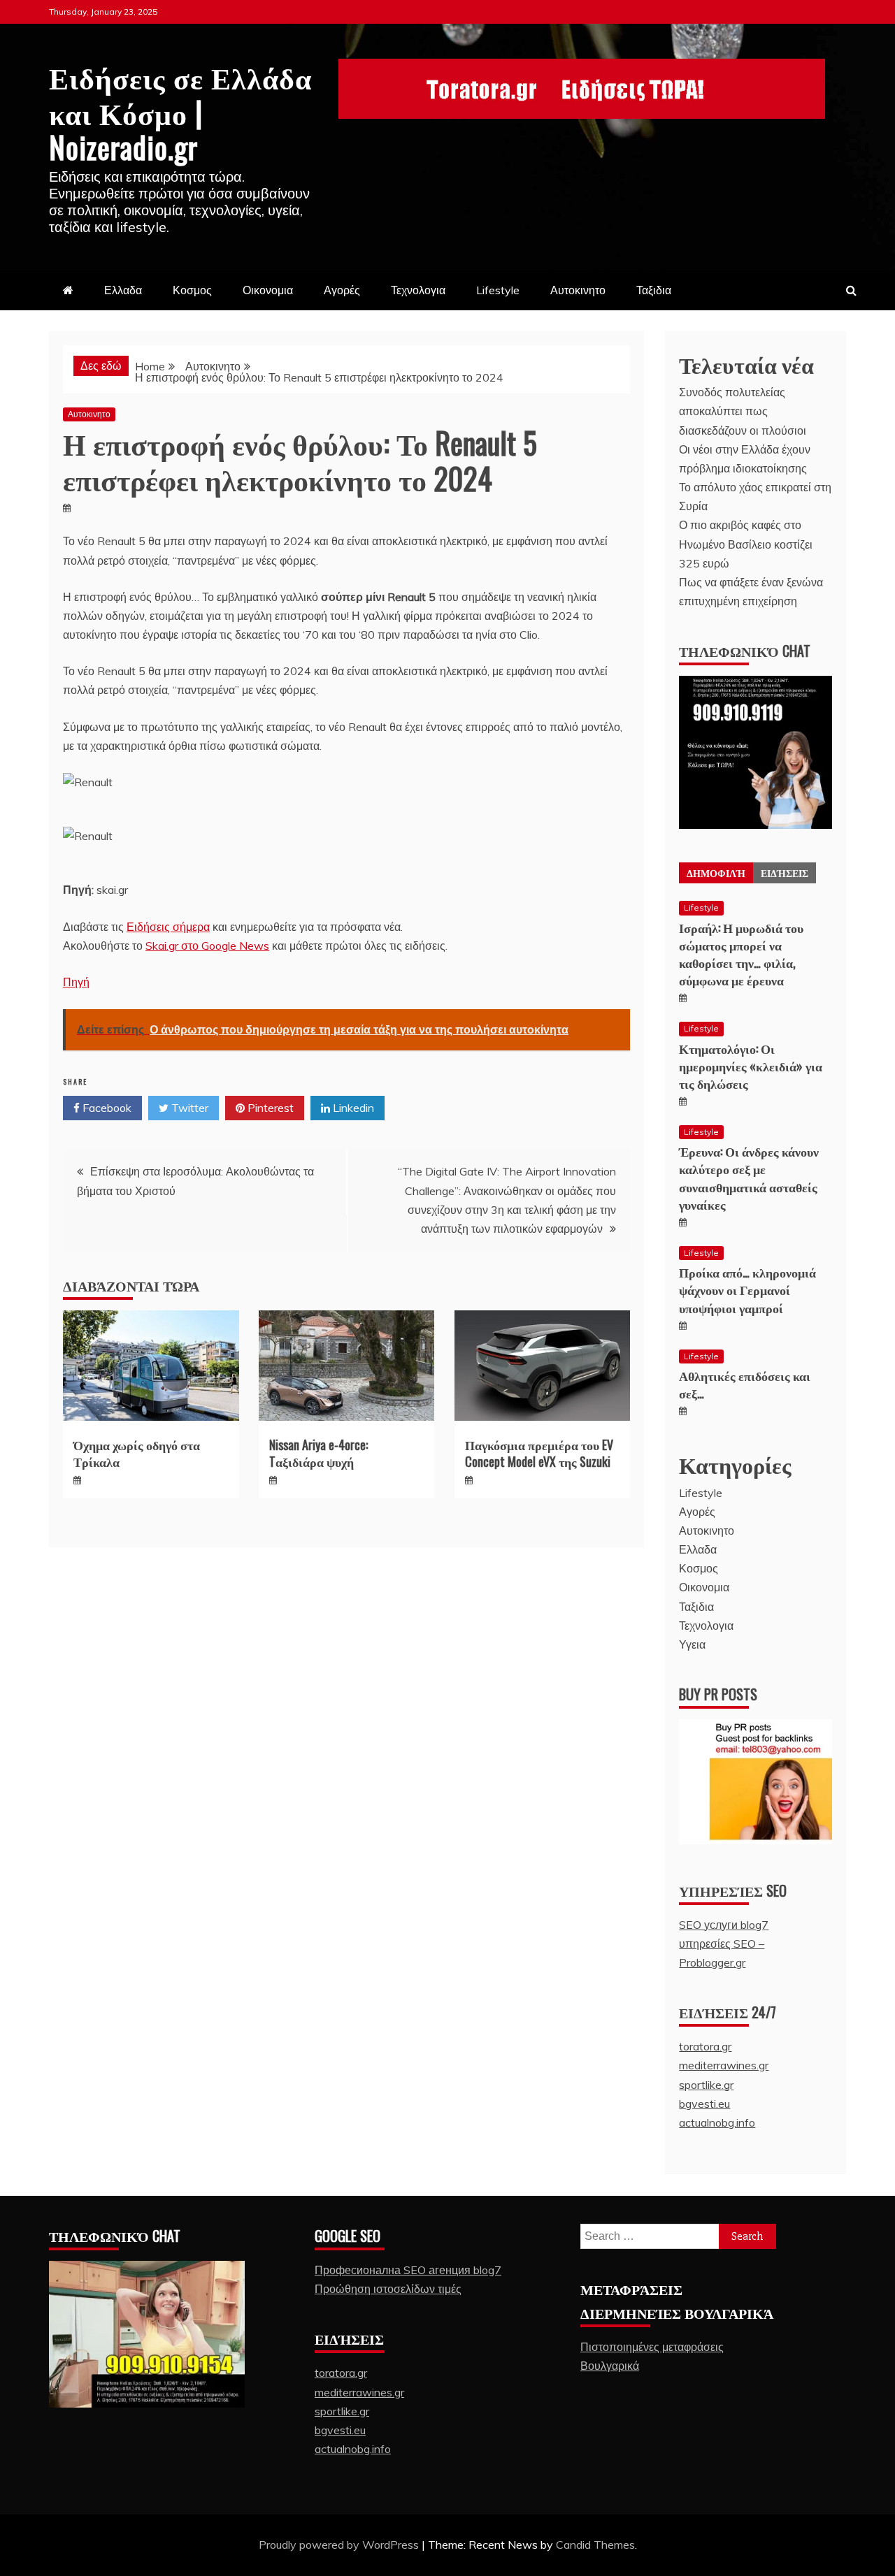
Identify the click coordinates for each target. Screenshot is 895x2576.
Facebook (106, 1108)
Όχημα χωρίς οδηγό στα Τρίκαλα (137, 1453)
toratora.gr (705, 2046)
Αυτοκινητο (578, 290)
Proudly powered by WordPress (340, 2545)
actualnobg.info (717, 2122)
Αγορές (342, 290)
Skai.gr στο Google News (207, 946)
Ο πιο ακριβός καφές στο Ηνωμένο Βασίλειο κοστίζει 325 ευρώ (746, 544)
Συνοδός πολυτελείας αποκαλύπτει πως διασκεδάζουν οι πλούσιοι (743, 411)
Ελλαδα (123, 290)
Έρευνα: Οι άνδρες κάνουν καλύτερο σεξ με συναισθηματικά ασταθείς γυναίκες (749, 1178)
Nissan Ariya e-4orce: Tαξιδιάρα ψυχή (318, 1453)
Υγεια (692, 1644)
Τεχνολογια (418, 290)
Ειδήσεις (785, 873)
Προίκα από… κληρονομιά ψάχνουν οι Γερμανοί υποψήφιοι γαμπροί (747, 1289)
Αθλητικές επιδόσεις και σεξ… (745, 1384)
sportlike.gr (706, 2085)
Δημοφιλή (716, 873)
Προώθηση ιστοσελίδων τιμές (388, 2289)
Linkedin (352, 1108)
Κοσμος (192, 290)
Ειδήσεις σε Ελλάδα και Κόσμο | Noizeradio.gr (180, 111)
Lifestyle (498, 290)
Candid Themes (595, 2545)
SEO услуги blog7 (724, 1925)
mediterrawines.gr (724, 2065)
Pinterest (269, 1108)
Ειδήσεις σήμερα (168, 927)
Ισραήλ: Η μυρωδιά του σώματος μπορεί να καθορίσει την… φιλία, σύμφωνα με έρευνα (741, 954)
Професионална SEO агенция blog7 (408, 2270)
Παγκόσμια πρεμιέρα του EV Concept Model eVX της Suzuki (539, 1453)
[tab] (716, 873)
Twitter (188, 1108)
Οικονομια (268, 290)
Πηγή (76, 982)
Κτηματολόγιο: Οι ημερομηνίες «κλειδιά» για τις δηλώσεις (751, 1066)
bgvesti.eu (704, 2104)
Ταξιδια (654, 290)
